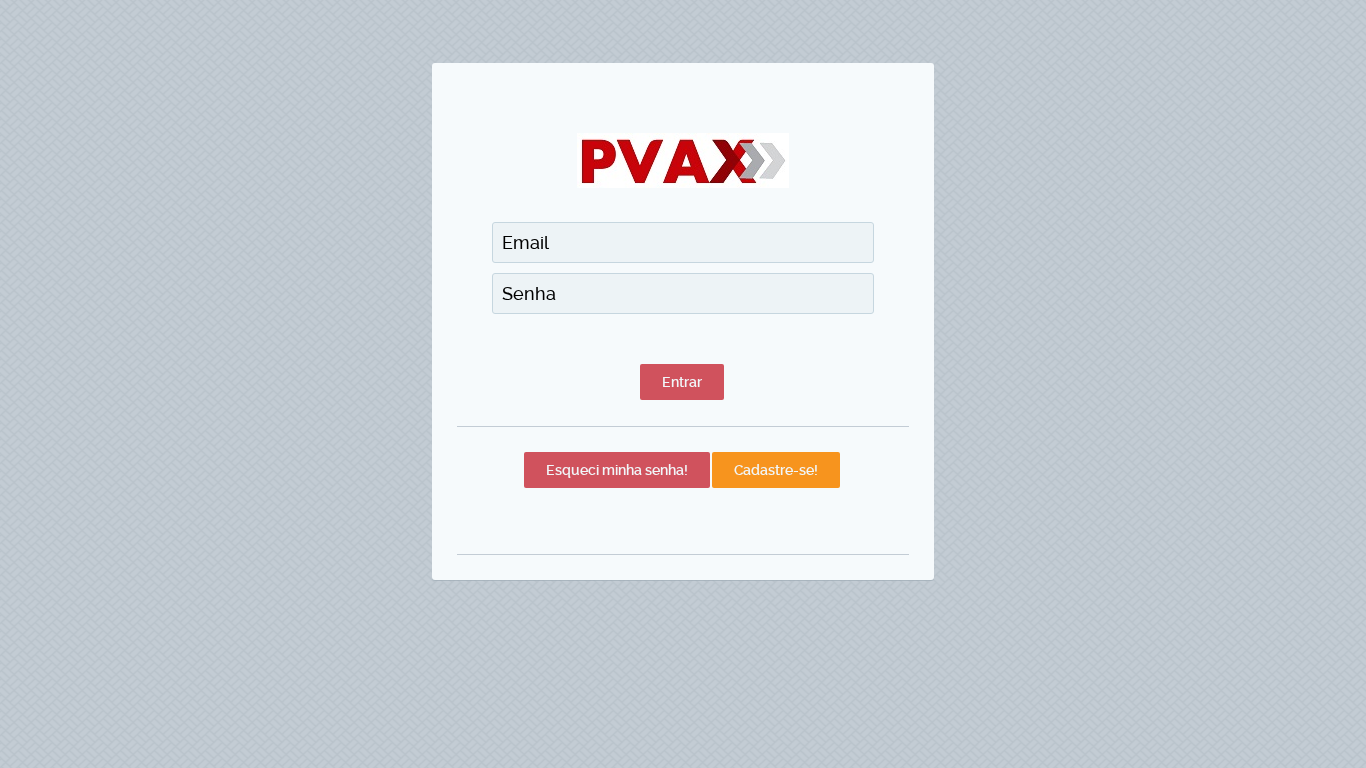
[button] (682, 382)
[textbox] (683, 242)
